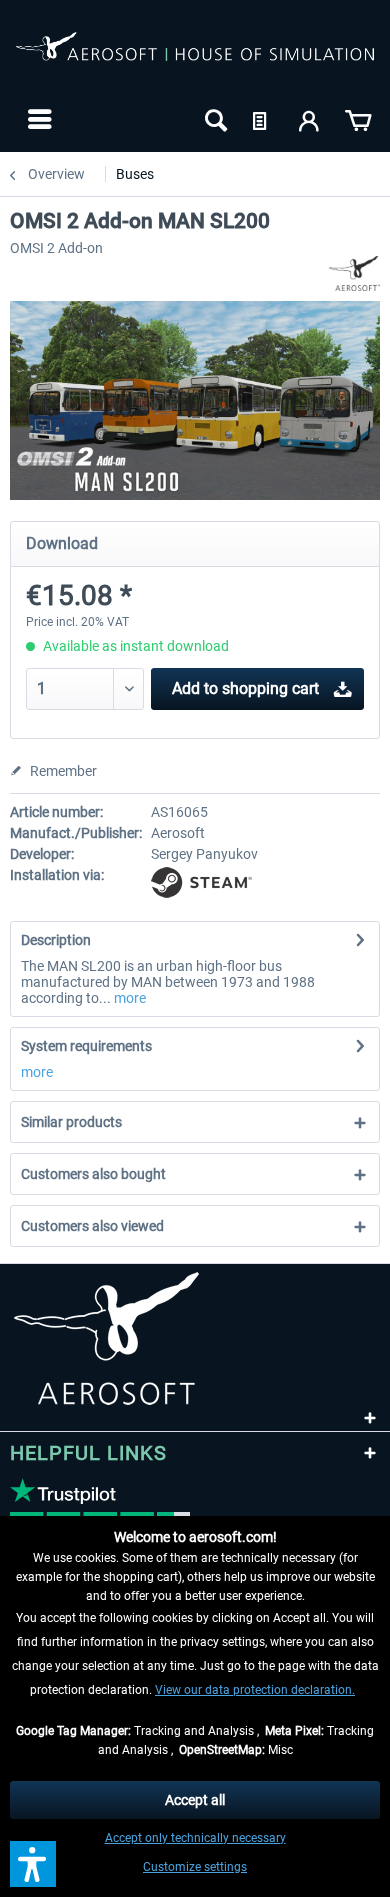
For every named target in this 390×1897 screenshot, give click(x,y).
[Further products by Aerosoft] (354, 273)
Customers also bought (93, 1174)
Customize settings (195, 1867)
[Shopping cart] (358, 119)
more (128, 998)
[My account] (310, 119)
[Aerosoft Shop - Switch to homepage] (195, 58)
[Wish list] (262, 119)
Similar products (71, 1122)
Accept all (195, 1800)
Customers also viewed (92, 1226)
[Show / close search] (214, 119)
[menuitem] (37, 119)
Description (56, 940)
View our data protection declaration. (255, 1690)
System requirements (86, 1046)
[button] (33, 1864)
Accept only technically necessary (195, 1838)
